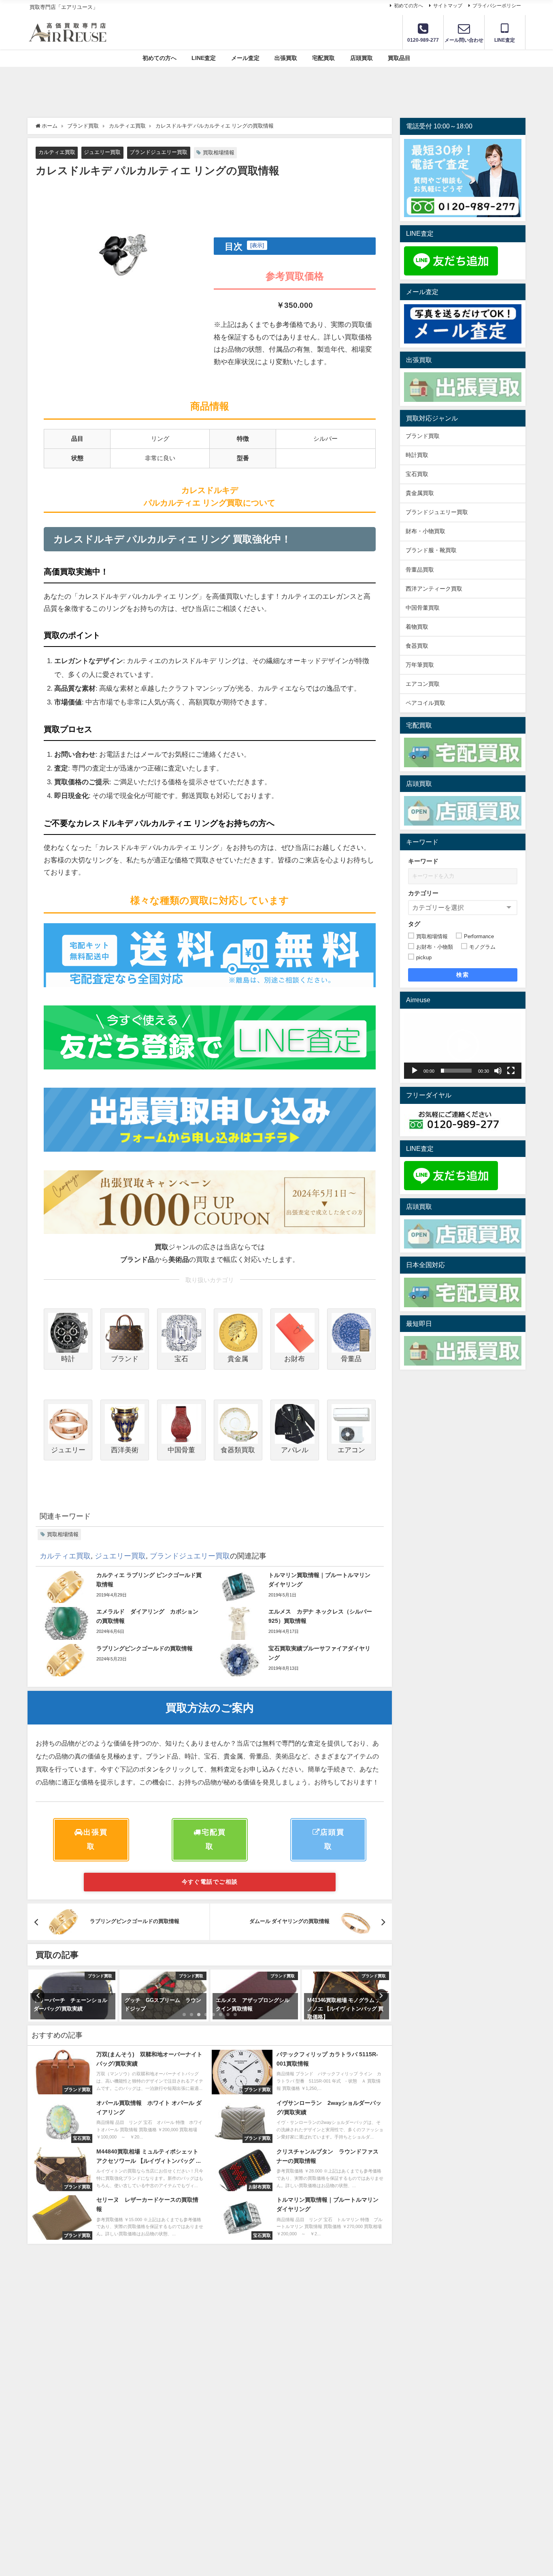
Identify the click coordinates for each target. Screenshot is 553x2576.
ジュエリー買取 (102, 152)
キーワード (423, 861)
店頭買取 (362, 58)
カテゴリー (423, 893)
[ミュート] (498, 1071)
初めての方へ (408, 6)
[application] (463, 1046)
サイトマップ (448, 6)
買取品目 (399, 58)
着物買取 (417, 627)
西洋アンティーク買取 (434, 589)
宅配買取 (323, 58)
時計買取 (417, 455)
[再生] (415, 1071)
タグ (414, 924)
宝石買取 (417, 474)
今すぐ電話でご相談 (210, 1882)
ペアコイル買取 (425, 703)
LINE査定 (204, 58)
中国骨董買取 (423, 608)
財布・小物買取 (425, 531)
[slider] (456, 1071)
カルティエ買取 (57, 152)
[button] (463, 1046)
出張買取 (286, 58)
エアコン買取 (423, 684)
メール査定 (245, 58)
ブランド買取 (423, 436)
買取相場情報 (219, 153)
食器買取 (417, 646)
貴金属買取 (423, 493)
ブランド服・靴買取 (431, 550)
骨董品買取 (420, 570)
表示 (257, 245)
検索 (463, 975)
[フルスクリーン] (511, 1071)
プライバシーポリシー (497, 6)
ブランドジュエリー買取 (158, 152)
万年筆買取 (420, 665)
